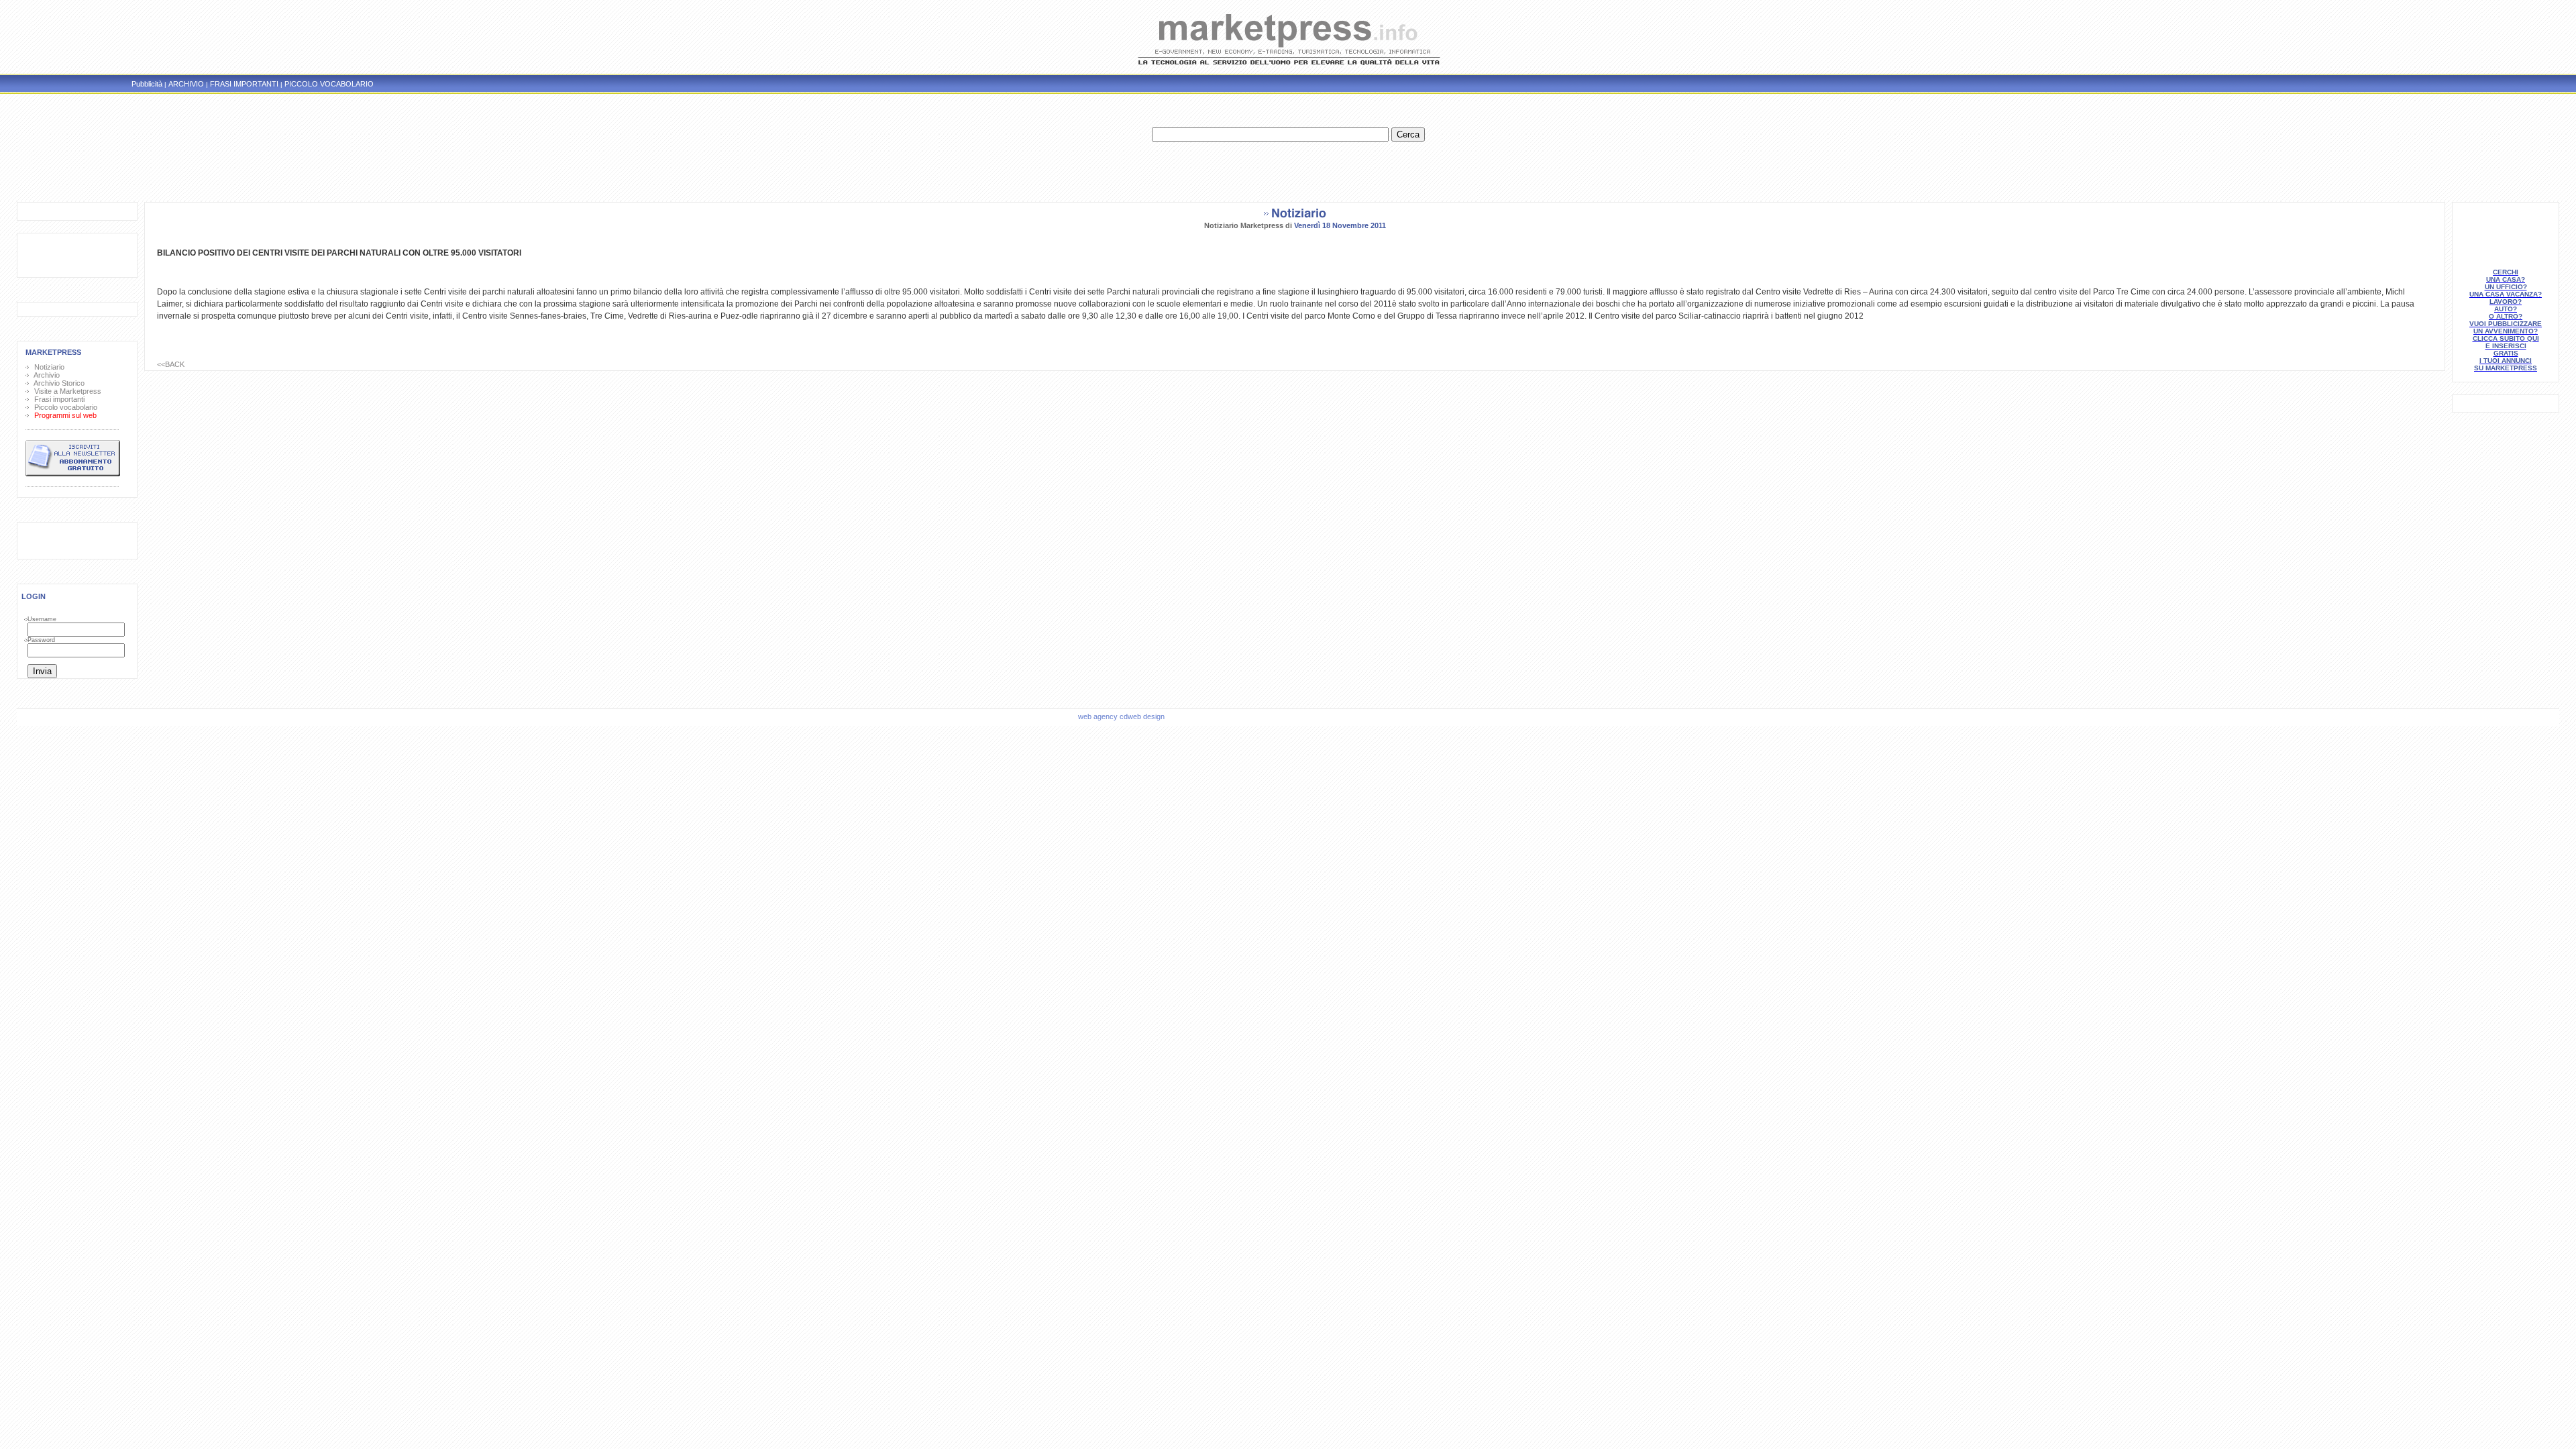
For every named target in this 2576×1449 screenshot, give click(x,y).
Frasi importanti (57, 399)
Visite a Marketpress (66, 391)
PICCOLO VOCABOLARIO (329, 84)
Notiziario (47, 367)
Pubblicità (147, 84)
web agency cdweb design (1122, 716)
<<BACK (171, 364)
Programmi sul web (63, 415)
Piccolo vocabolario (64, 407)
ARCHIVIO (186, 84)
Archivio (45, 375)
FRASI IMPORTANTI (244, 84)
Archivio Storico (57, 383)
